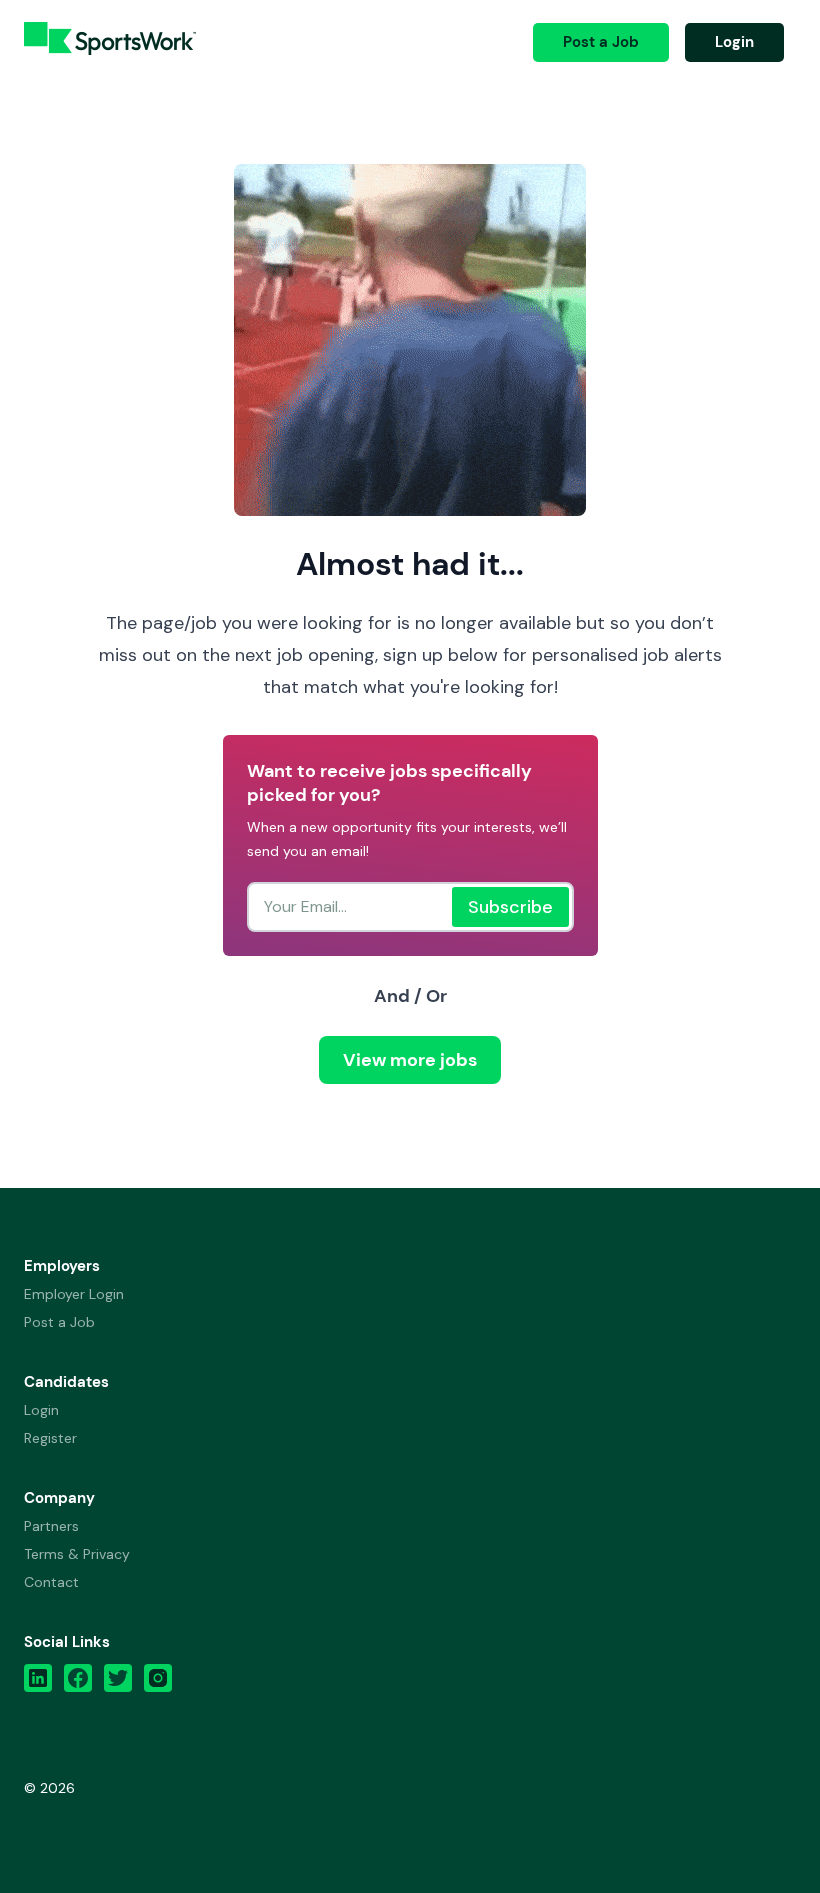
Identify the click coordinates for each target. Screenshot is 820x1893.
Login (734, 42)
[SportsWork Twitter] (118, 1682)
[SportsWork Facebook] (78, 1682)
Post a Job (601, 42)
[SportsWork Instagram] (158, 1682)
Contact (51, 1582)
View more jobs (410, 1060)
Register (50, 1438)
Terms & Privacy (77, 1554)
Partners (51, 1526)
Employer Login (74, 1294)
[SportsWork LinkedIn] (38, 1682)
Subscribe (510, 907)
